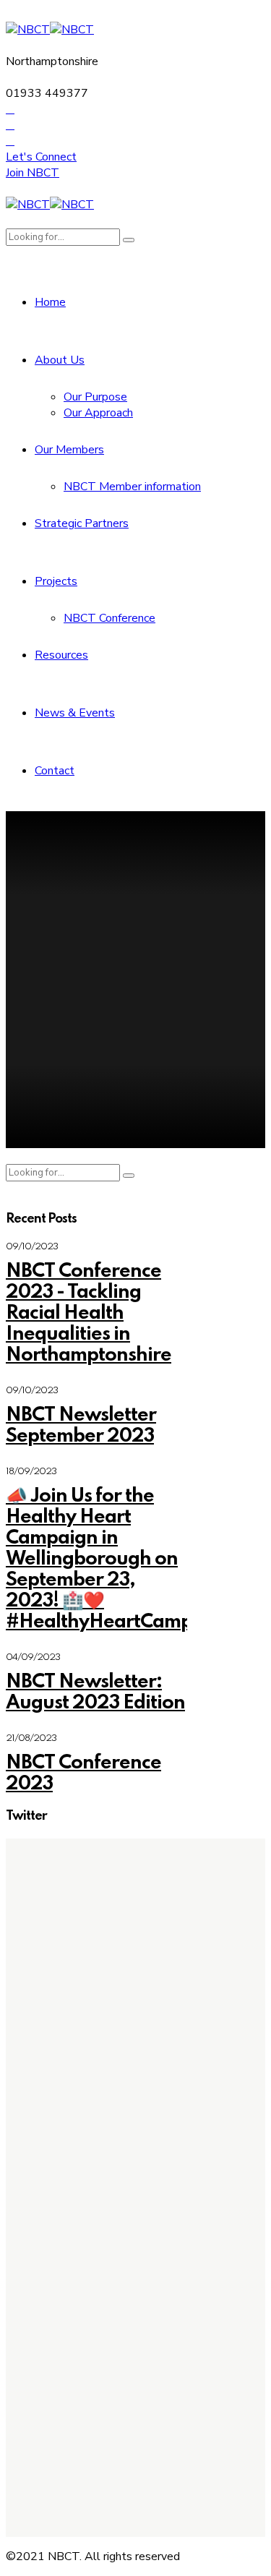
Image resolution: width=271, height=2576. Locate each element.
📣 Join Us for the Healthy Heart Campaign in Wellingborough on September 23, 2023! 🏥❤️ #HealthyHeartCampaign (119, 1559)
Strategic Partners (82, 523)
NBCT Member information (132, 487)
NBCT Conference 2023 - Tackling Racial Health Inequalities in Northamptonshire (89, 1313)
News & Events (75, 713)
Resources (61, 655)
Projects (56, 581)
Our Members (69, 450)
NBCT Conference (109, 618)
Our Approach (98, 413)
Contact (55, 771)
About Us (60, 360)
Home (50, 302)
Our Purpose (95, 397)
